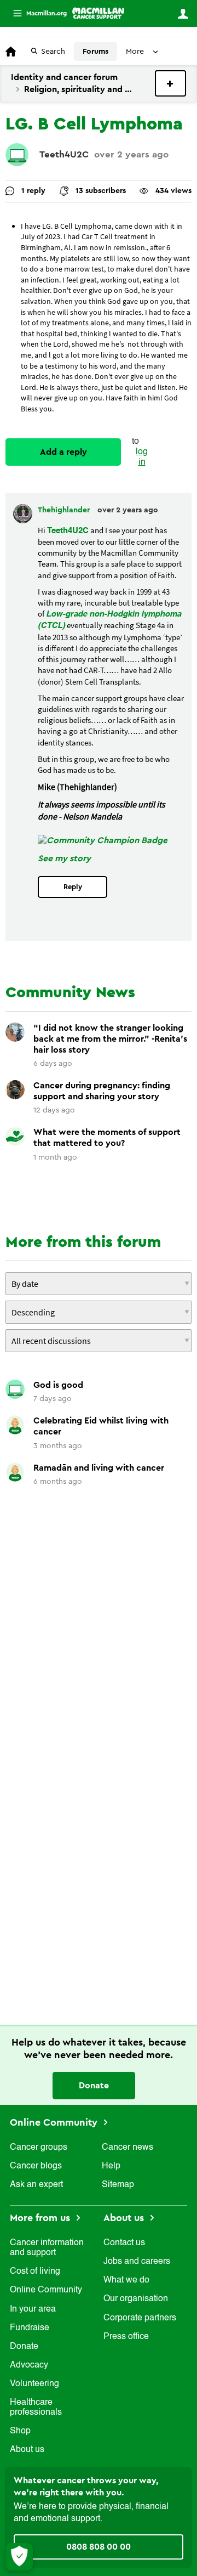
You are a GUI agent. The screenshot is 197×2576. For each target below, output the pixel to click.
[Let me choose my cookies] (19, 2557)
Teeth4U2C (64, 154)
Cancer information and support (47, 2248)
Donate (94, 2086)
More (36, 13)
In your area (33, 2309)
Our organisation (136, 2299)
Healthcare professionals (36, 2408)
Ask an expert (36, 2185)
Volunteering (34, 2384)
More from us (41, 2218)
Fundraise (30, 2328)
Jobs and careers (137, 2262)
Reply (73, 887)
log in (142, 457)
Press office (126, 2337)
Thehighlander (65, 510)
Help (111, 2166)
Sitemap (118, 2185)
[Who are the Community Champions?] (103, 840)
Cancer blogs (36, 2166)
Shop (20, 2431)
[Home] (98, 13)
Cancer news (128, 2148)
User (183, 14)
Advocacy (29, 2365)
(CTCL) (51, 626)
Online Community (55, 2122)
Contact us (124, 2243)
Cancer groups (39, 2148)
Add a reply (63, 452)
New (170, 83)
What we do (126, 2280)
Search (53, 52)
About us (27, 2450)
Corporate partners (140, 2318)
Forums (95, 52)
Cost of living (35, 2272)
